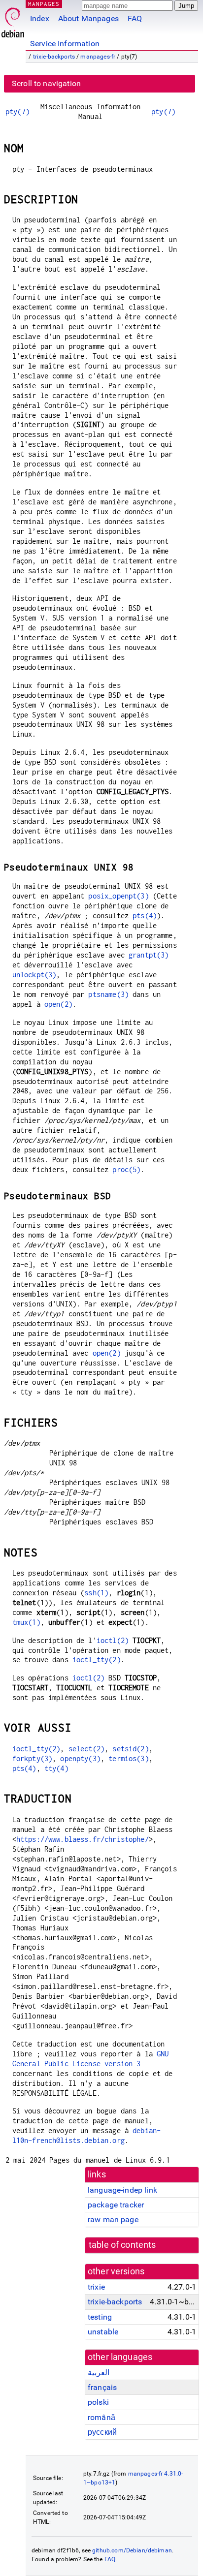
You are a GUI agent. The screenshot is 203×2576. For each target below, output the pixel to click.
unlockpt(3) (34, 975)
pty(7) (17, 111)
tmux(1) (26, 1622)
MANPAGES (44, 4)
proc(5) (126, 1169)
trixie (96, 2287)
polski (98, 2402)
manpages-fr (98, 57)
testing (100, 2317)
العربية (99, 2373)
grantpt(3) (149, 955)
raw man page (113, 2219)
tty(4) (56, 1768)
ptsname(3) (108, 994)
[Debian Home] (13, 20)
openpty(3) (80, 1758)
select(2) (86, 1749)
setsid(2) (130, 1749)
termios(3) (129, 1758)
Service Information (65, 44)
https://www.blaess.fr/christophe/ (83, 1839)
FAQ (135, 18)
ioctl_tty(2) (97, 1660)
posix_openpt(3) (118, 896)
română (101, 2417)
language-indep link (122, 2190)
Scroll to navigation (46, 83)
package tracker (116, 2205)
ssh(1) (96, 1593)
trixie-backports (54, 57)
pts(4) (145, 916)
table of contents (122, 2245)
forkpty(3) (33, 1758)
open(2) (58, 1004)
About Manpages (88, 18)
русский (102, 2432)
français (102, 2387)
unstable (103, 2332)
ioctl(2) (113, 1640)
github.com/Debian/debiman (132, 2550)
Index (40, 18)
